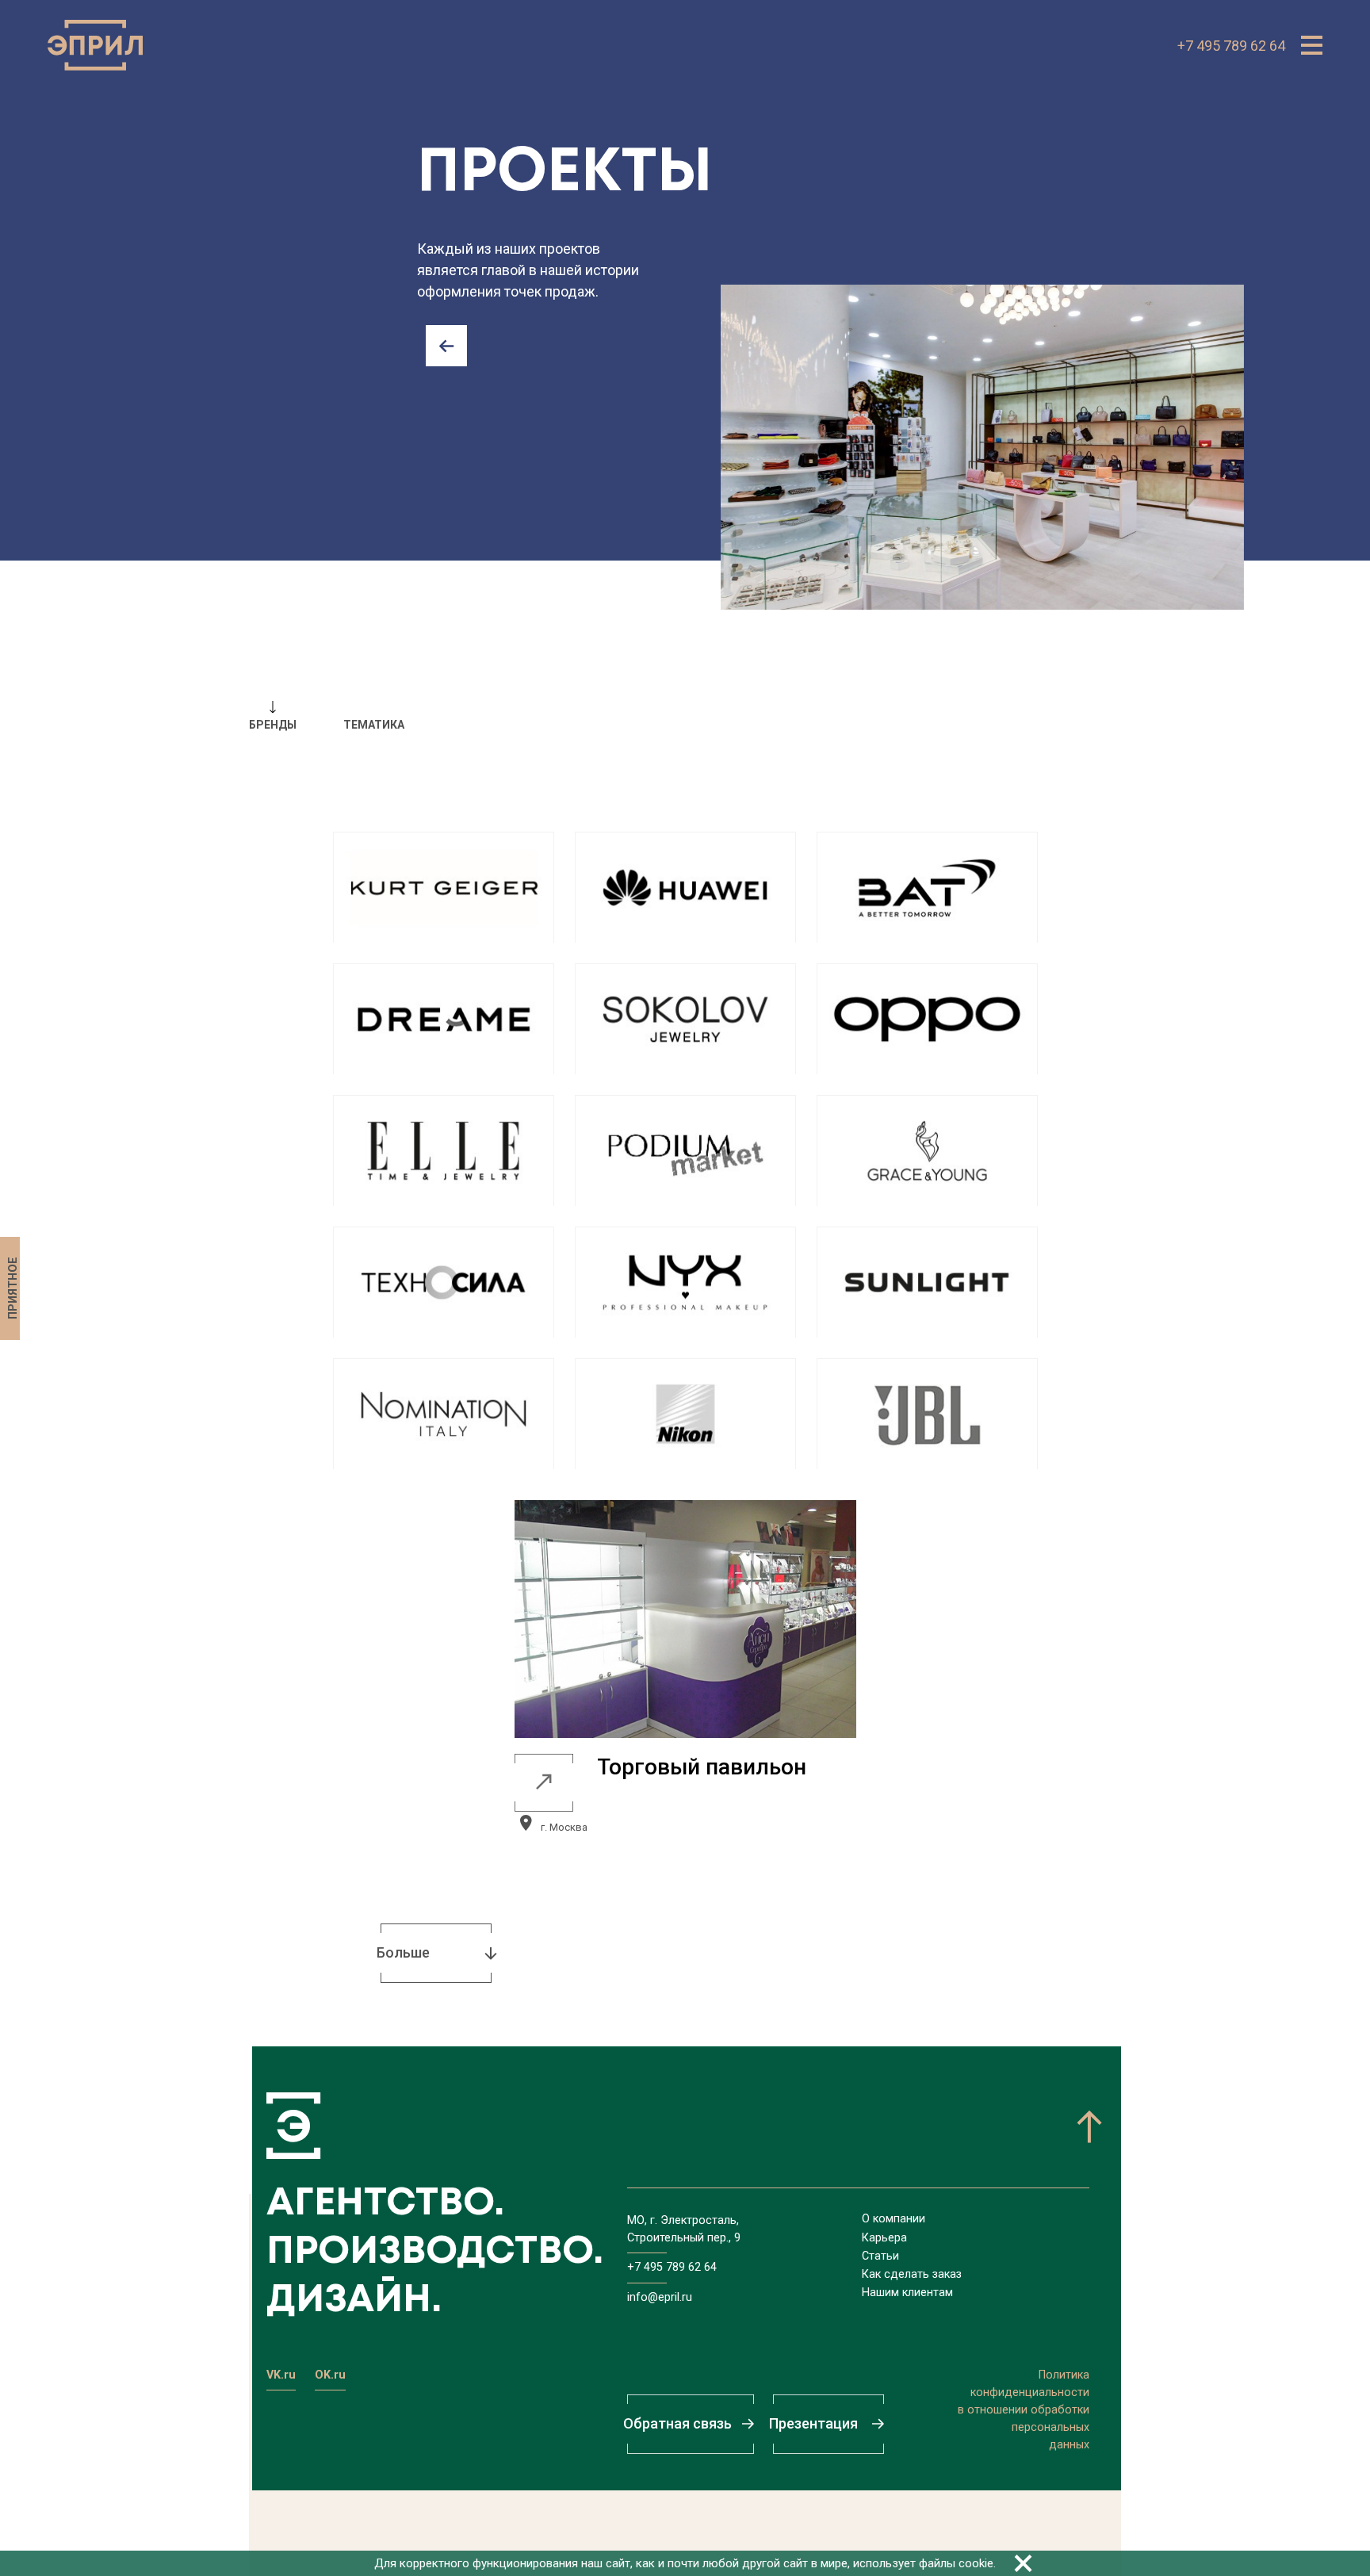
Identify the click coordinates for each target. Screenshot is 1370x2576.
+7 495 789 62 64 (1231, 46)
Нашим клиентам (907, 2293)
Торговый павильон (702, 1767)
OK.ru (330, 2375)
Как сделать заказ (912, 2274)
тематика (374, 725)
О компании (894, 2219)
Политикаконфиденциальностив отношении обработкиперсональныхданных (1024, 2410)
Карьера (884, 2238)
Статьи (880, 2256)
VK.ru (281, 2375)
